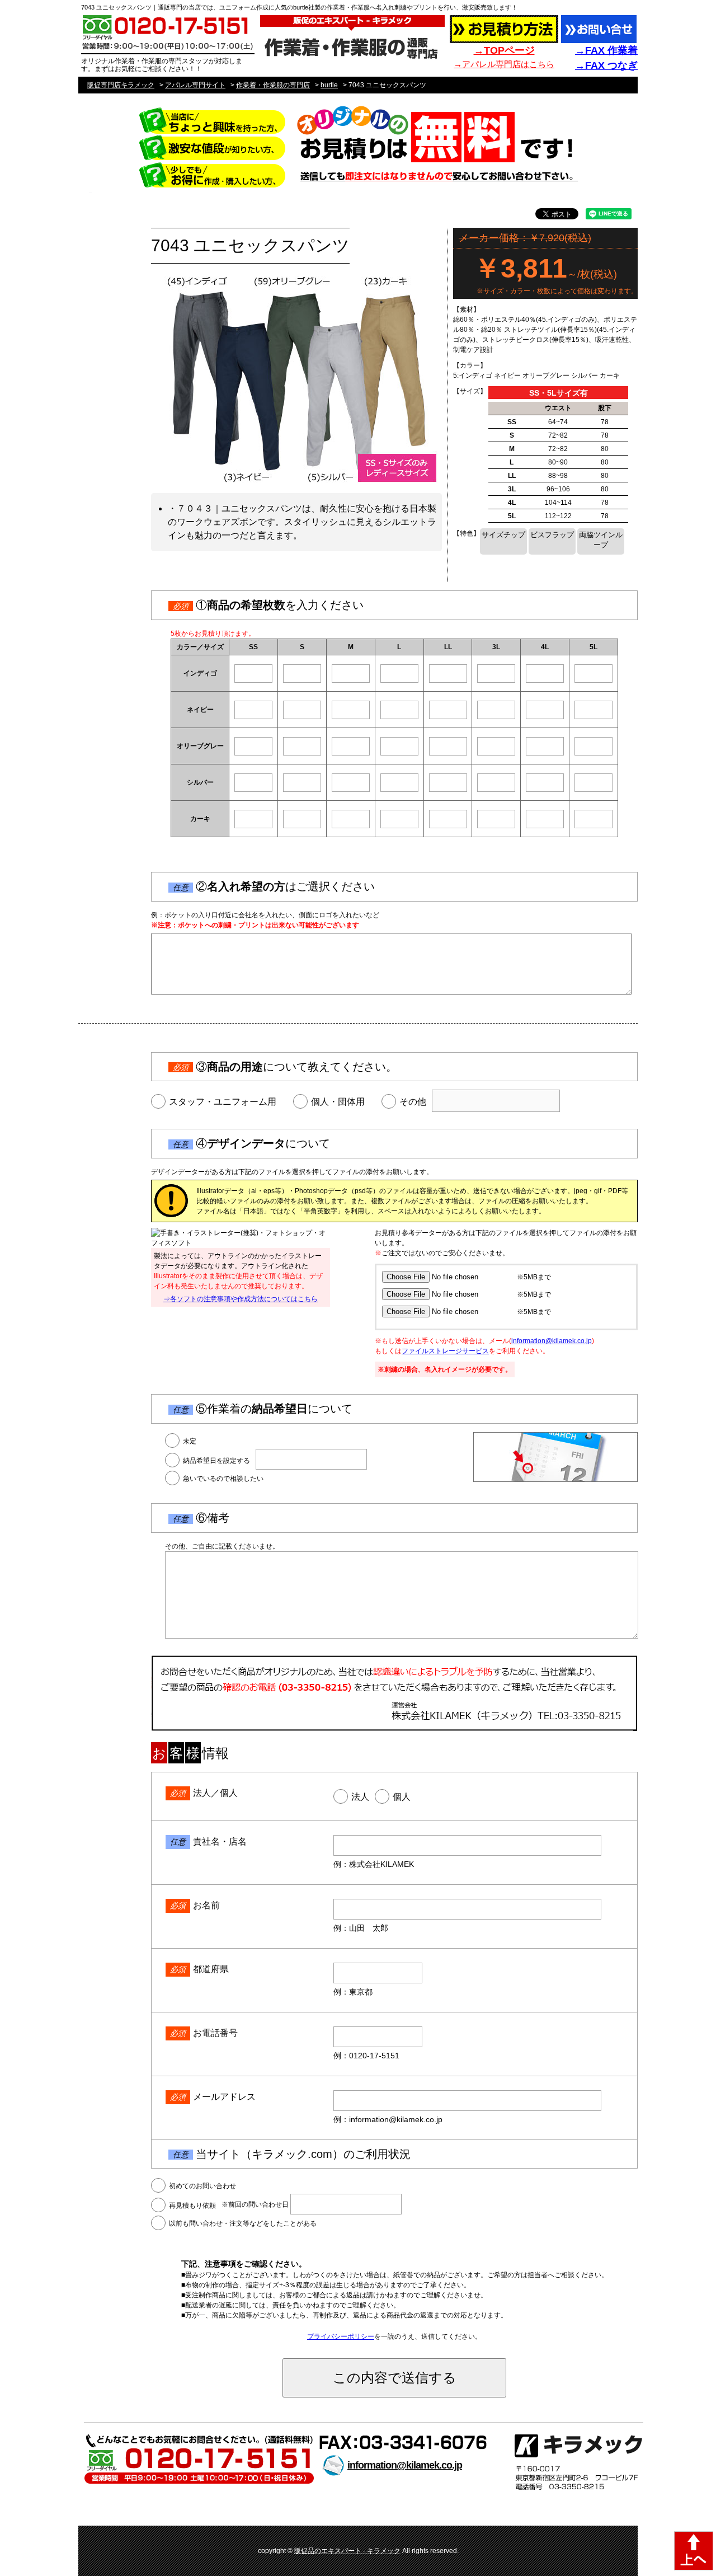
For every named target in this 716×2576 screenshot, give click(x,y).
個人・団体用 (338, 1102)
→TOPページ (504, 50)
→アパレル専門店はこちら (504, 64)
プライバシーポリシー (341, 2336)
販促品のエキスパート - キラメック (347, 2551)
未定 (190, 1441)
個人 (402, 1797)
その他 (413, 1102)
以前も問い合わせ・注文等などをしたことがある (243, 2223)
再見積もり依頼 (192, 2206)
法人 (360, 1797)
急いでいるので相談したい (223, 1479)
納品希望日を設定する (216, 1461)
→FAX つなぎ (606, 65)
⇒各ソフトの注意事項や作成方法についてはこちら (241, 1299)
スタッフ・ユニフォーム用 (223, 1102)
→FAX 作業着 (606, 50)
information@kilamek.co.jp (552, 1341)
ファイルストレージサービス (445, 1351)
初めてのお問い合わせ (202, 2186)
